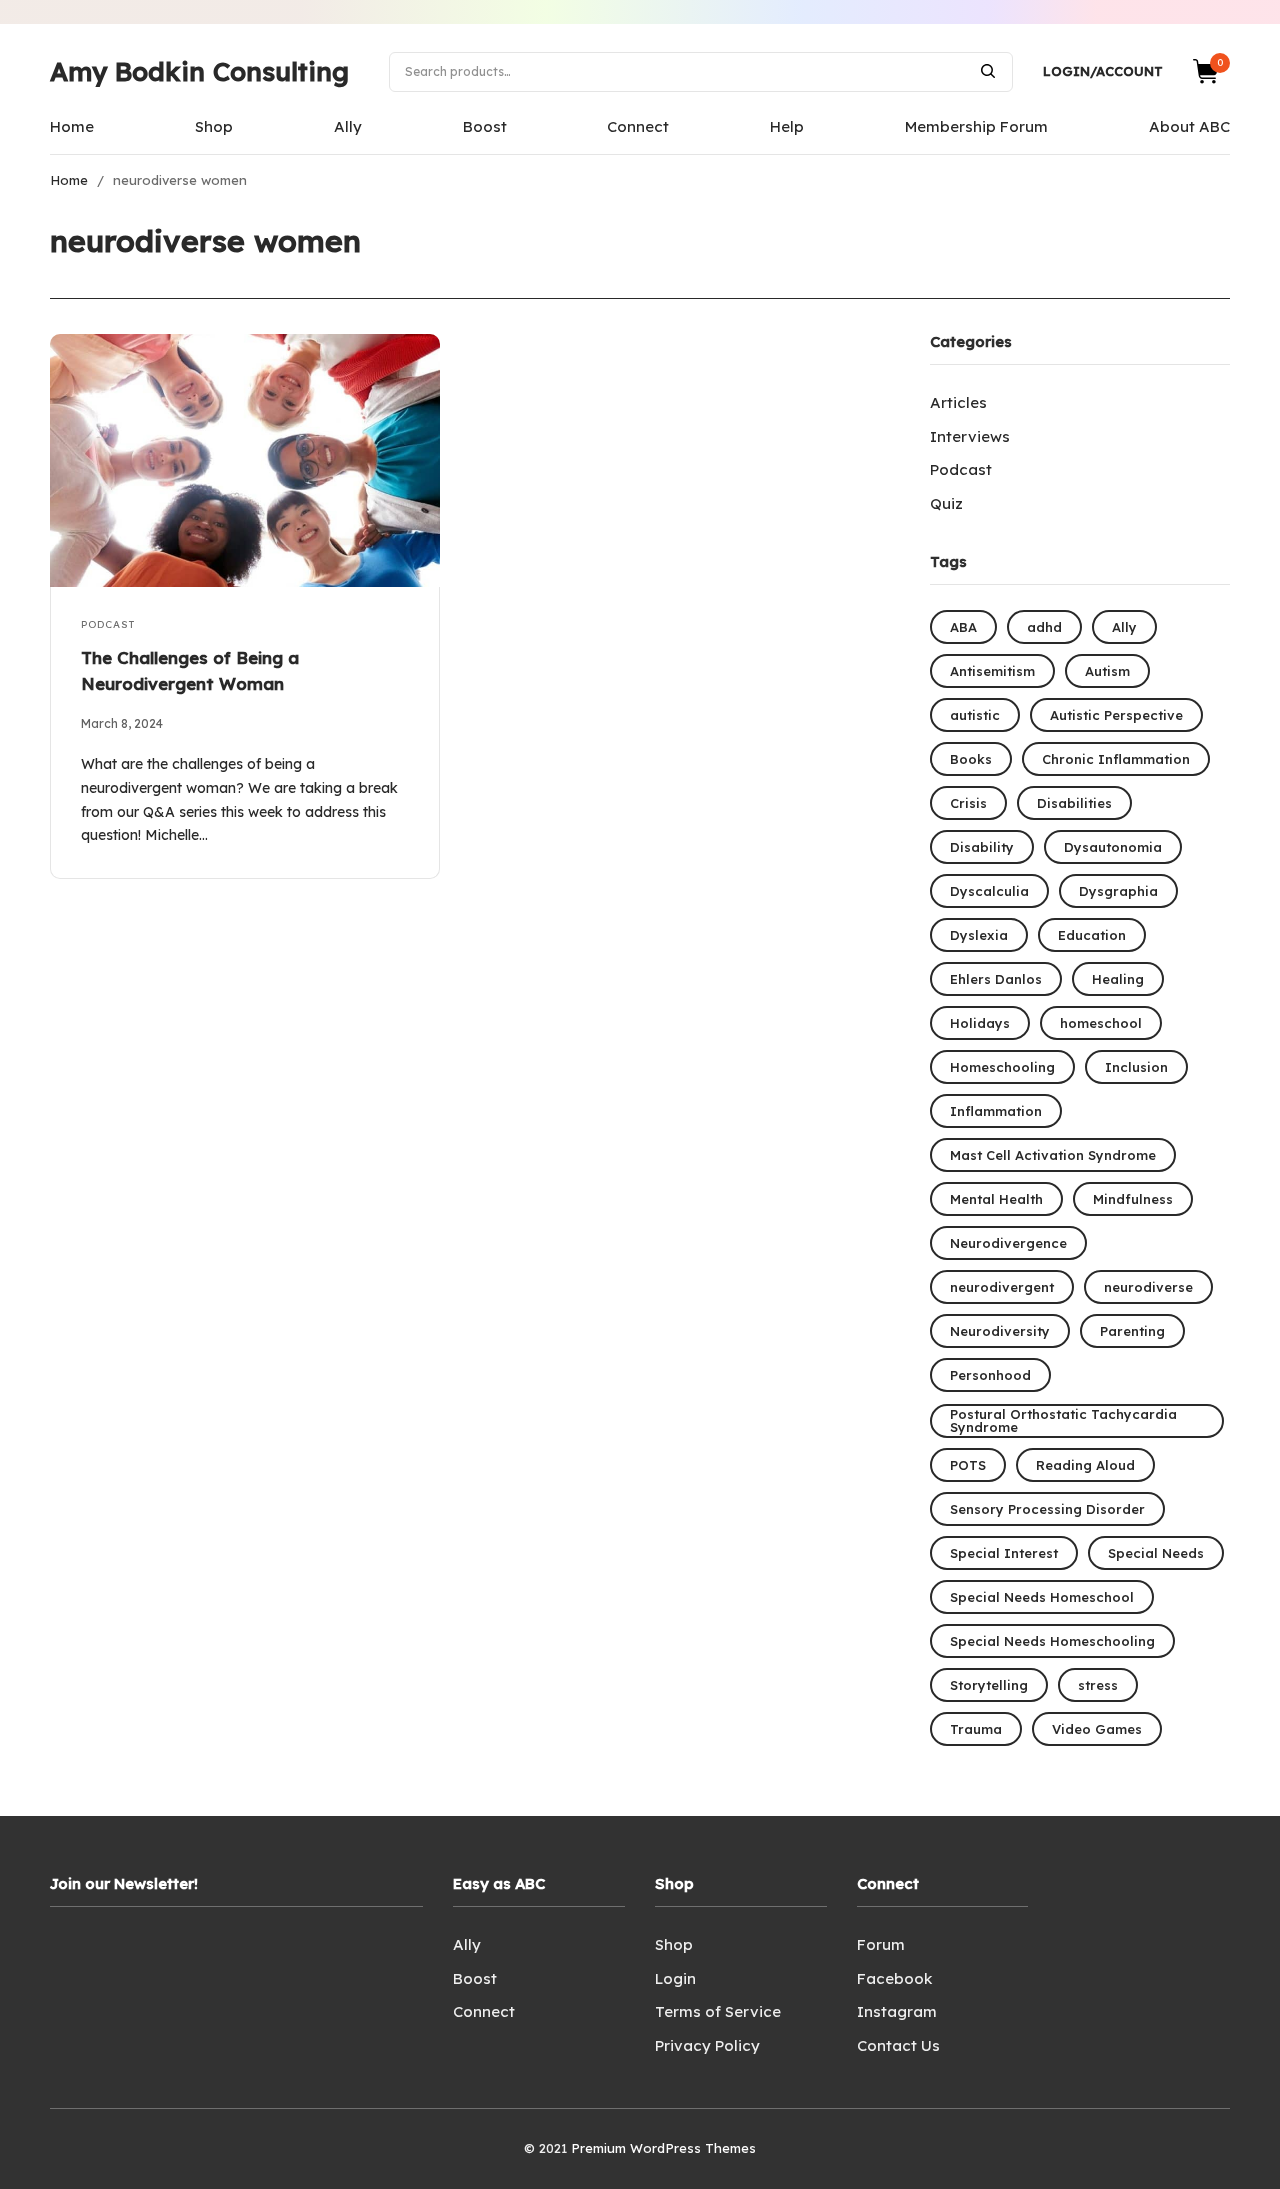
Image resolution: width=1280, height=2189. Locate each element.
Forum (881, 1944)
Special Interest (1004, 1553)
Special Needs (1156, 1553)
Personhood (990, 1375)
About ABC (1189, 126)
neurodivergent (1002, 1287)
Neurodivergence (1008, 1243)
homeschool (1101, 1023)
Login (675, 1978)
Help (787, 126)
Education (1092, 935)
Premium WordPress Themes (663, 2148)
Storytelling (989, 1685)
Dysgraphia (1118, 891)
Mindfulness (1133, 1199)
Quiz (946, 503)
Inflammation (996, 1111)
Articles (958, 402)
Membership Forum (976, 126)
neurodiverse (1148, 1287)
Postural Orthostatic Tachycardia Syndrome (1063, 1420)
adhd (1044, 627)
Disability (982, 847)
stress (1098, 1685)
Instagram (897, 2011)
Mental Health (996, 1199)
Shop (214, 126)
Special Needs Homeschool (1042, 1597)
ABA (963, 627)
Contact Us (898, 2045)
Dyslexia (979, 935)
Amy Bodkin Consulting (199, 71)
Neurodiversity (1000, 1331)
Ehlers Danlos (996, 979)
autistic (975, 715)
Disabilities (1074, 803)
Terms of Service (718, 2011)
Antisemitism (992, 671)
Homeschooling (1002, 1067)
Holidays (980, 1023)
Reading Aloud (1085, 1465)
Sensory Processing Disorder (1047, 1509)
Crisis (968, 803)
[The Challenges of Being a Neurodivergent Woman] (245, 460)
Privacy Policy (707, 2045)
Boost (485, 126)
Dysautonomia (1113, 847)
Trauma (976, 1729)
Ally (348, 126)
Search (988, 71)
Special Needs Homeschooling (1052, 1641)
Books (971, 759)
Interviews (970, 436)
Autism (1107, 671)
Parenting (1132, 1331)
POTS (968, 1465)
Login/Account (1103, 71)
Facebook (894, 1978)
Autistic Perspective (1116, 715)
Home (72, 126)
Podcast (108, 624)
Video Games (1097, 1729)
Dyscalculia (989, 891)
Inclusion (1136, 1067)
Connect (638, 126)
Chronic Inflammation (1116, 759)
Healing (1118, 979)
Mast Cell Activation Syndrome (1053, 1155)
